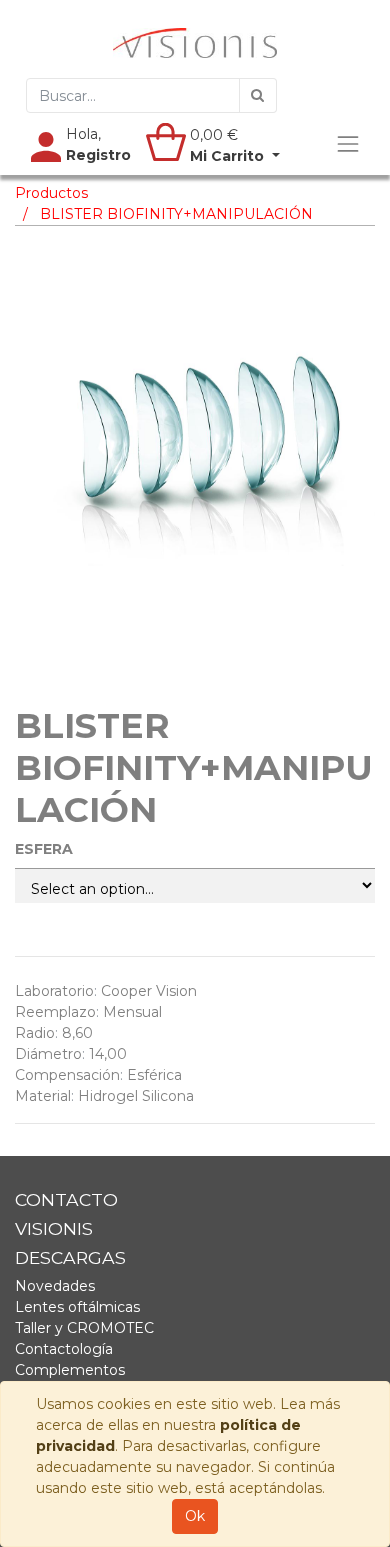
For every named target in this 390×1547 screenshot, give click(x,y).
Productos (51, 193)
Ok (195, 1516)
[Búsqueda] (258, 95)
